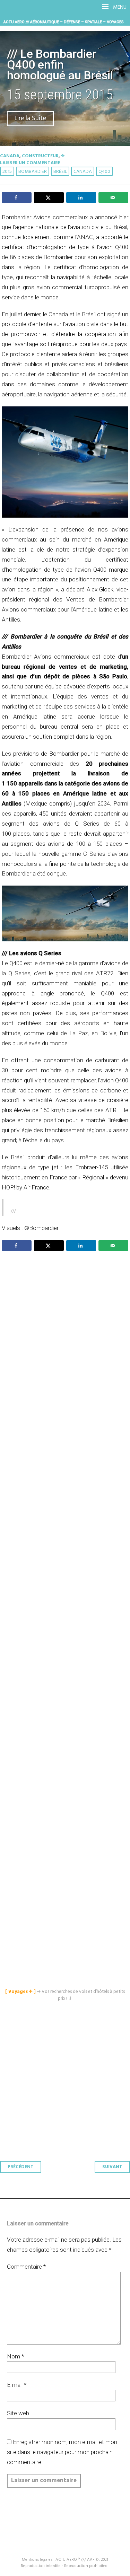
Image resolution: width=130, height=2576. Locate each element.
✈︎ (63, 156)
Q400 (104, 172)
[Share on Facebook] (17, 197)
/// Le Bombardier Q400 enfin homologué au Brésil (60, 65)
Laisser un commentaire (30, 163)
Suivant (112, 2167)
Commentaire (26, 2267)
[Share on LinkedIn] (81, 197)
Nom (15, 2356)
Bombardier (33, 172)
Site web (18, 2413)
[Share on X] (49, 197)
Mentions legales (37, 2560)
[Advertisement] (67, 1554)
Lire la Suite (30, 119)
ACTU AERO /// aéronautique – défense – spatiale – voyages (64, 22)
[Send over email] (113, 197)
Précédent (21, 2167)
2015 (7, 172)
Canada (10, 156)
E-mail (17, 2385)
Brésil (60, 172)
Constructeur (40, 156)
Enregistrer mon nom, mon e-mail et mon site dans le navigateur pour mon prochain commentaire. (62, 2452)
